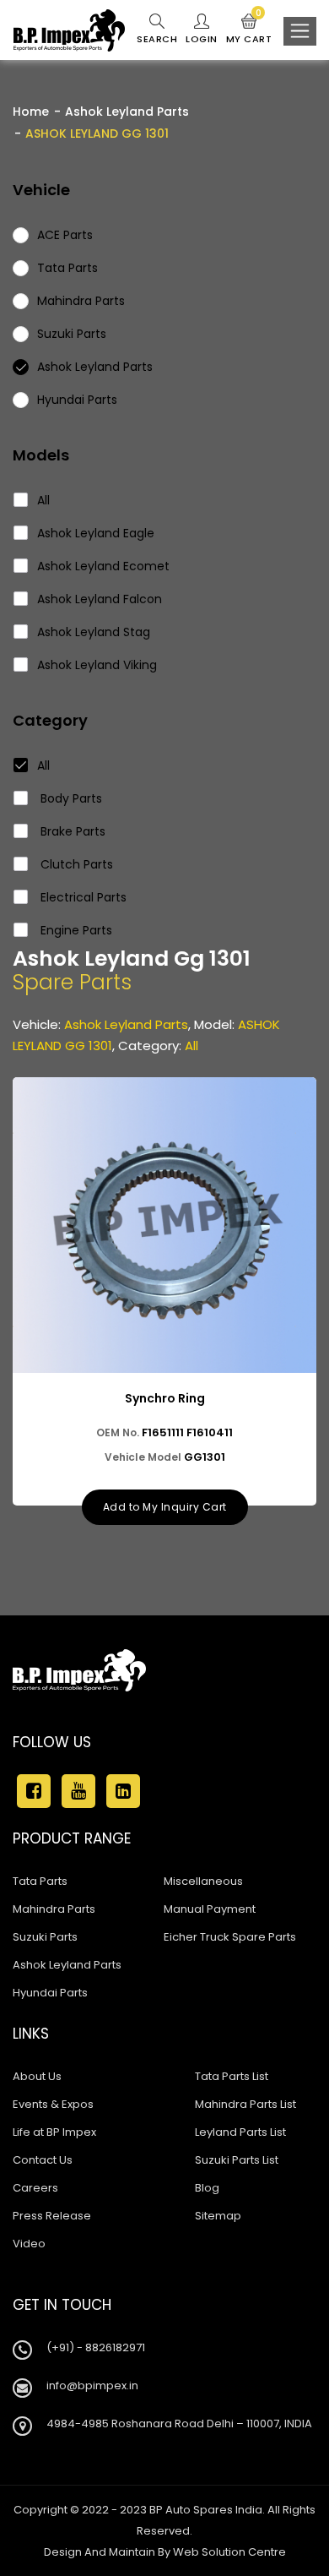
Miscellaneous (203, 1881)
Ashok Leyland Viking (97, 665)
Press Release (52, 2216)
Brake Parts (71, 831)
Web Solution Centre (229, 2552)
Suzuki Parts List (237, 2160)
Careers (35, 2188)
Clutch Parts (75, 864)
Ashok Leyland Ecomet (103, 566)
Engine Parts (75, 930)
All (43, 500)
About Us (37, 2076)
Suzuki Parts (45, 1937)
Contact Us (43, 2160)
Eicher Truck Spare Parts (230, 1937)
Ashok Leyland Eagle (96, 533)
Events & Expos (53, 2104)
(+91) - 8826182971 (96, 2347)
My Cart (249, 30)
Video (29, 2244)
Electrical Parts (82, 897)
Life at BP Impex (54, 2132)
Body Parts (70, 798)
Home (31, 112)
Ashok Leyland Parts (127, 112)
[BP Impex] (69, 30)
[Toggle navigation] (300, 31)
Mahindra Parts (54, 1909)
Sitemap (218, 2216)
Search (157, 39)
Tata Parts (40, 1881)
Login (202, 39)
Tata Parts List (232, 2076)
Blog (207, 2188)
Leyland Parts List (240, 2132)
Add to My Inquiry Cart (165, 1507)
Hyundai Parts (50, 1993)
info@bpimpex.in (92, 2385)
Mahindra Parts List (245, 2104)
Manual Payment (210, 1909)
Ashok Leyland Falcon (100, 599)
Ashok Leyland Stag (94, 632)
